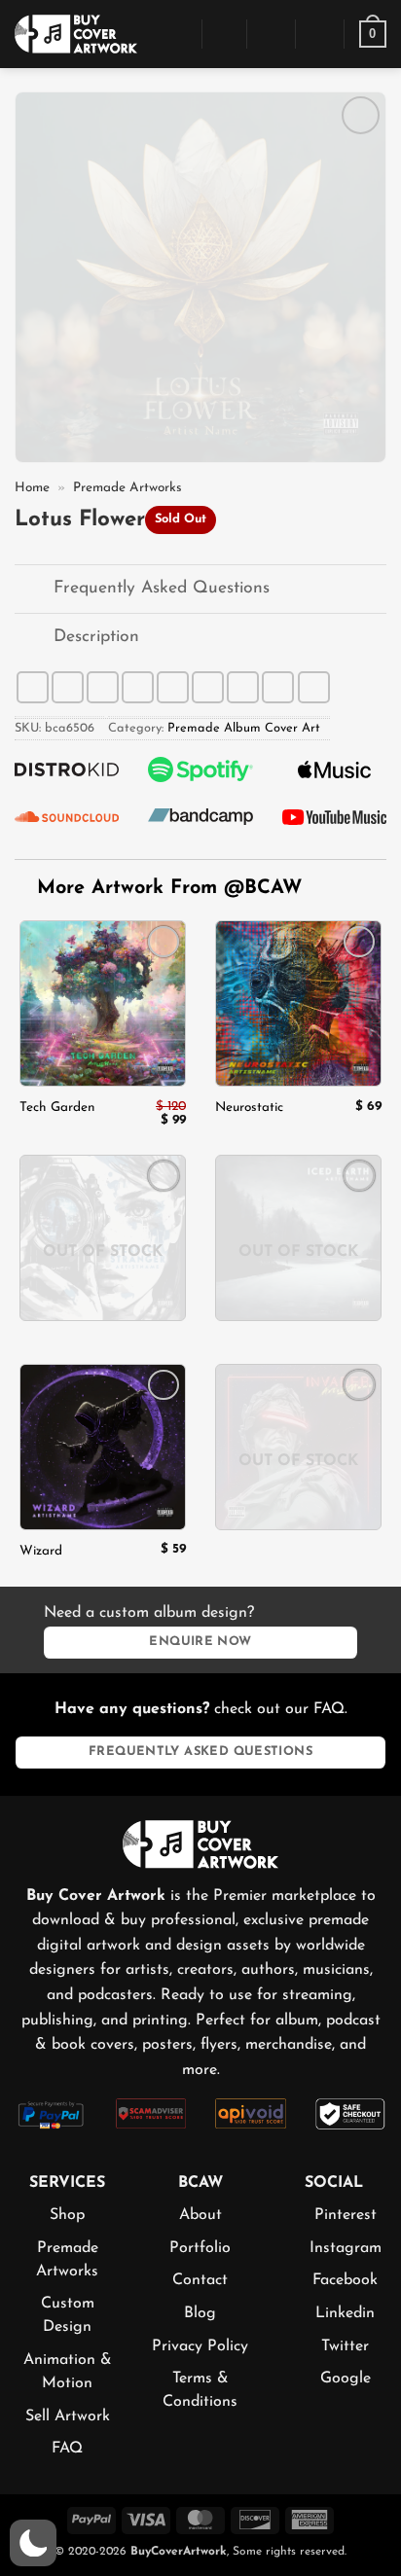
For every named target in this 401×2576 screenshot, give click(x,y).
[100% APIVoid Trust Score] (251, 2113)
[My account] (272, 34)
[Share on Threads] (138, 687)
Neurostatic (249, 1108)
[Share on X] (103, 687)
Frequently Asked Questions (162, 588)
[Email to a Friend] (173, 687)
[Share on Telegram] (314, 687)
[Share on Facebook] (68, 687)
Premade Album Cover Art (244, 728)
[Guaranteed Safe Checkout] (351, 2113)
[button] (176, 34)
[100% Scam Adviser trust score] (151, 2113)
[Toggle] (34, 591)
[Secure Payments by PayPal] (51, 2114)
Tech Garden (57, 1108)
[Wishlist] (320, 34)
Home (32, 488)
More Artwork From (169, 888)
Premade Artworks (128, 488)
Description (96, 637)
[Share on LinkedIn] (243, 687)
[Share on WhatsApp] (33, 687)
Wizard (41, 1551)
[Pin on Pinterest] (208, 687)
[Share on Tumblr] (278, 687)
